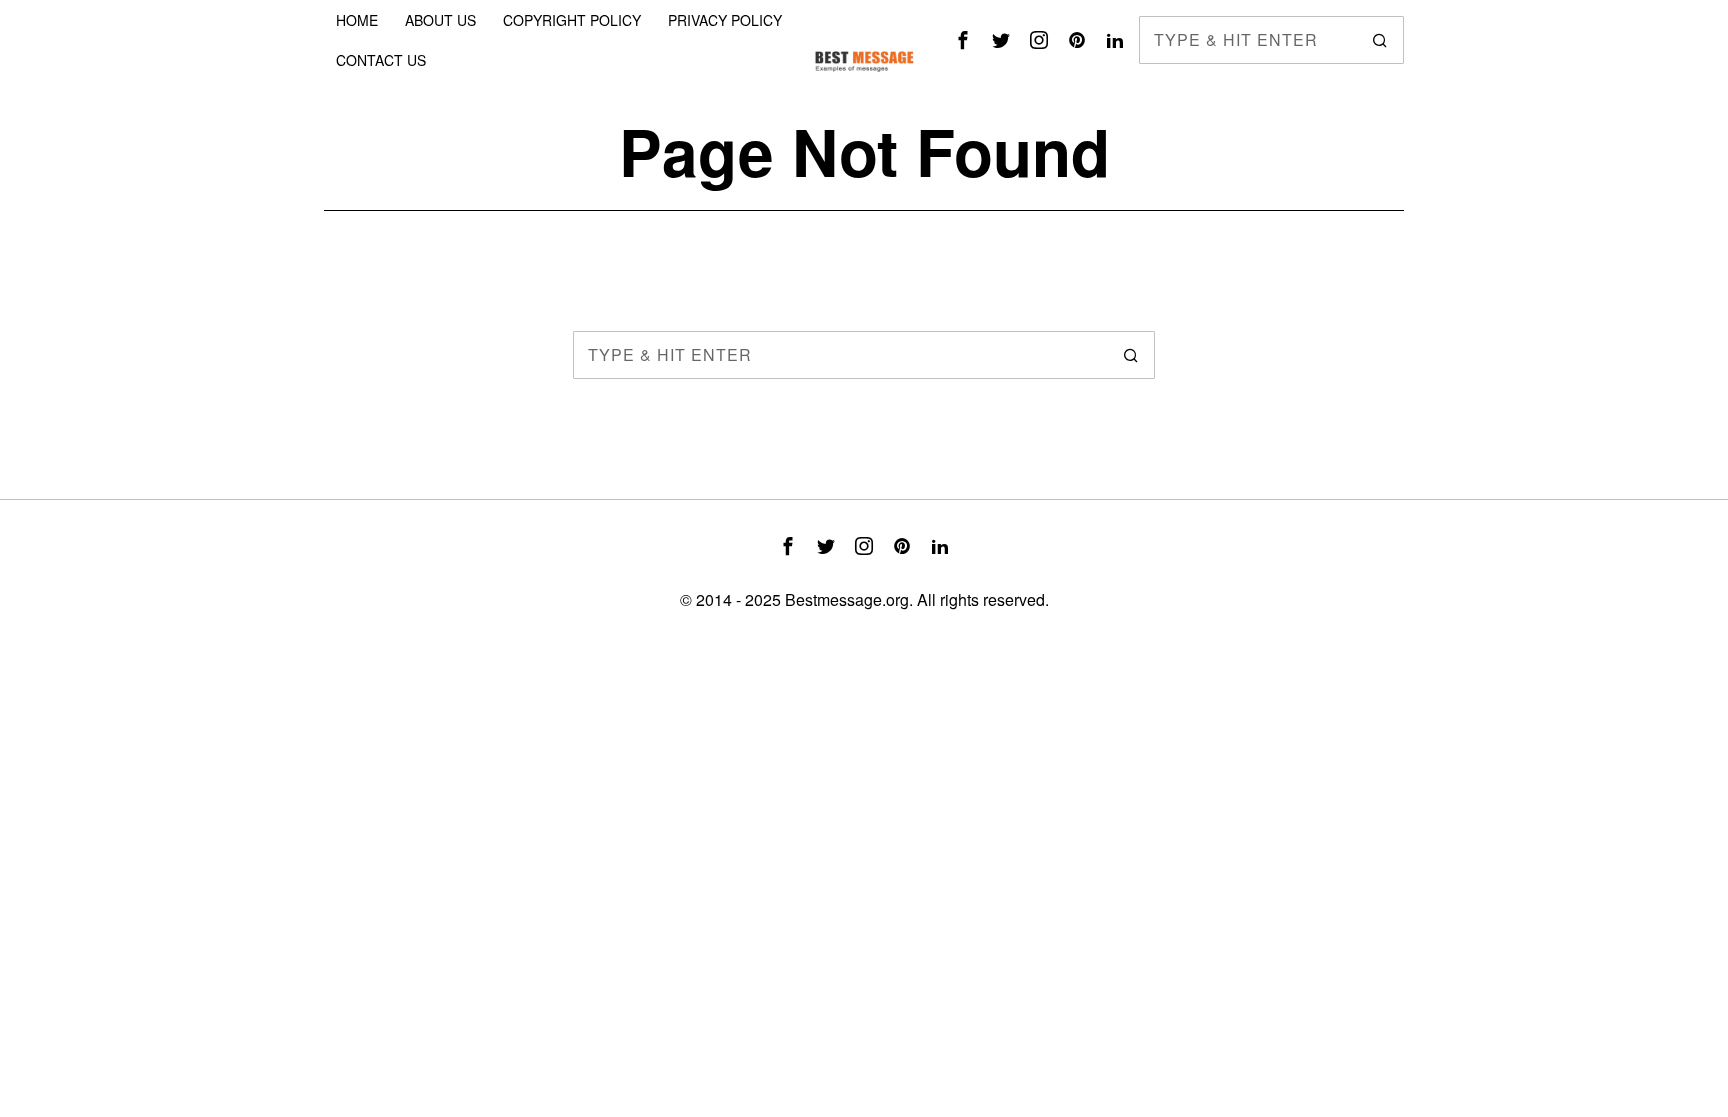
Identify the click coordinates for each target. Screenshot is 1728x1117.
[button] (1380, 40)
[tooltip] (963, 40)
